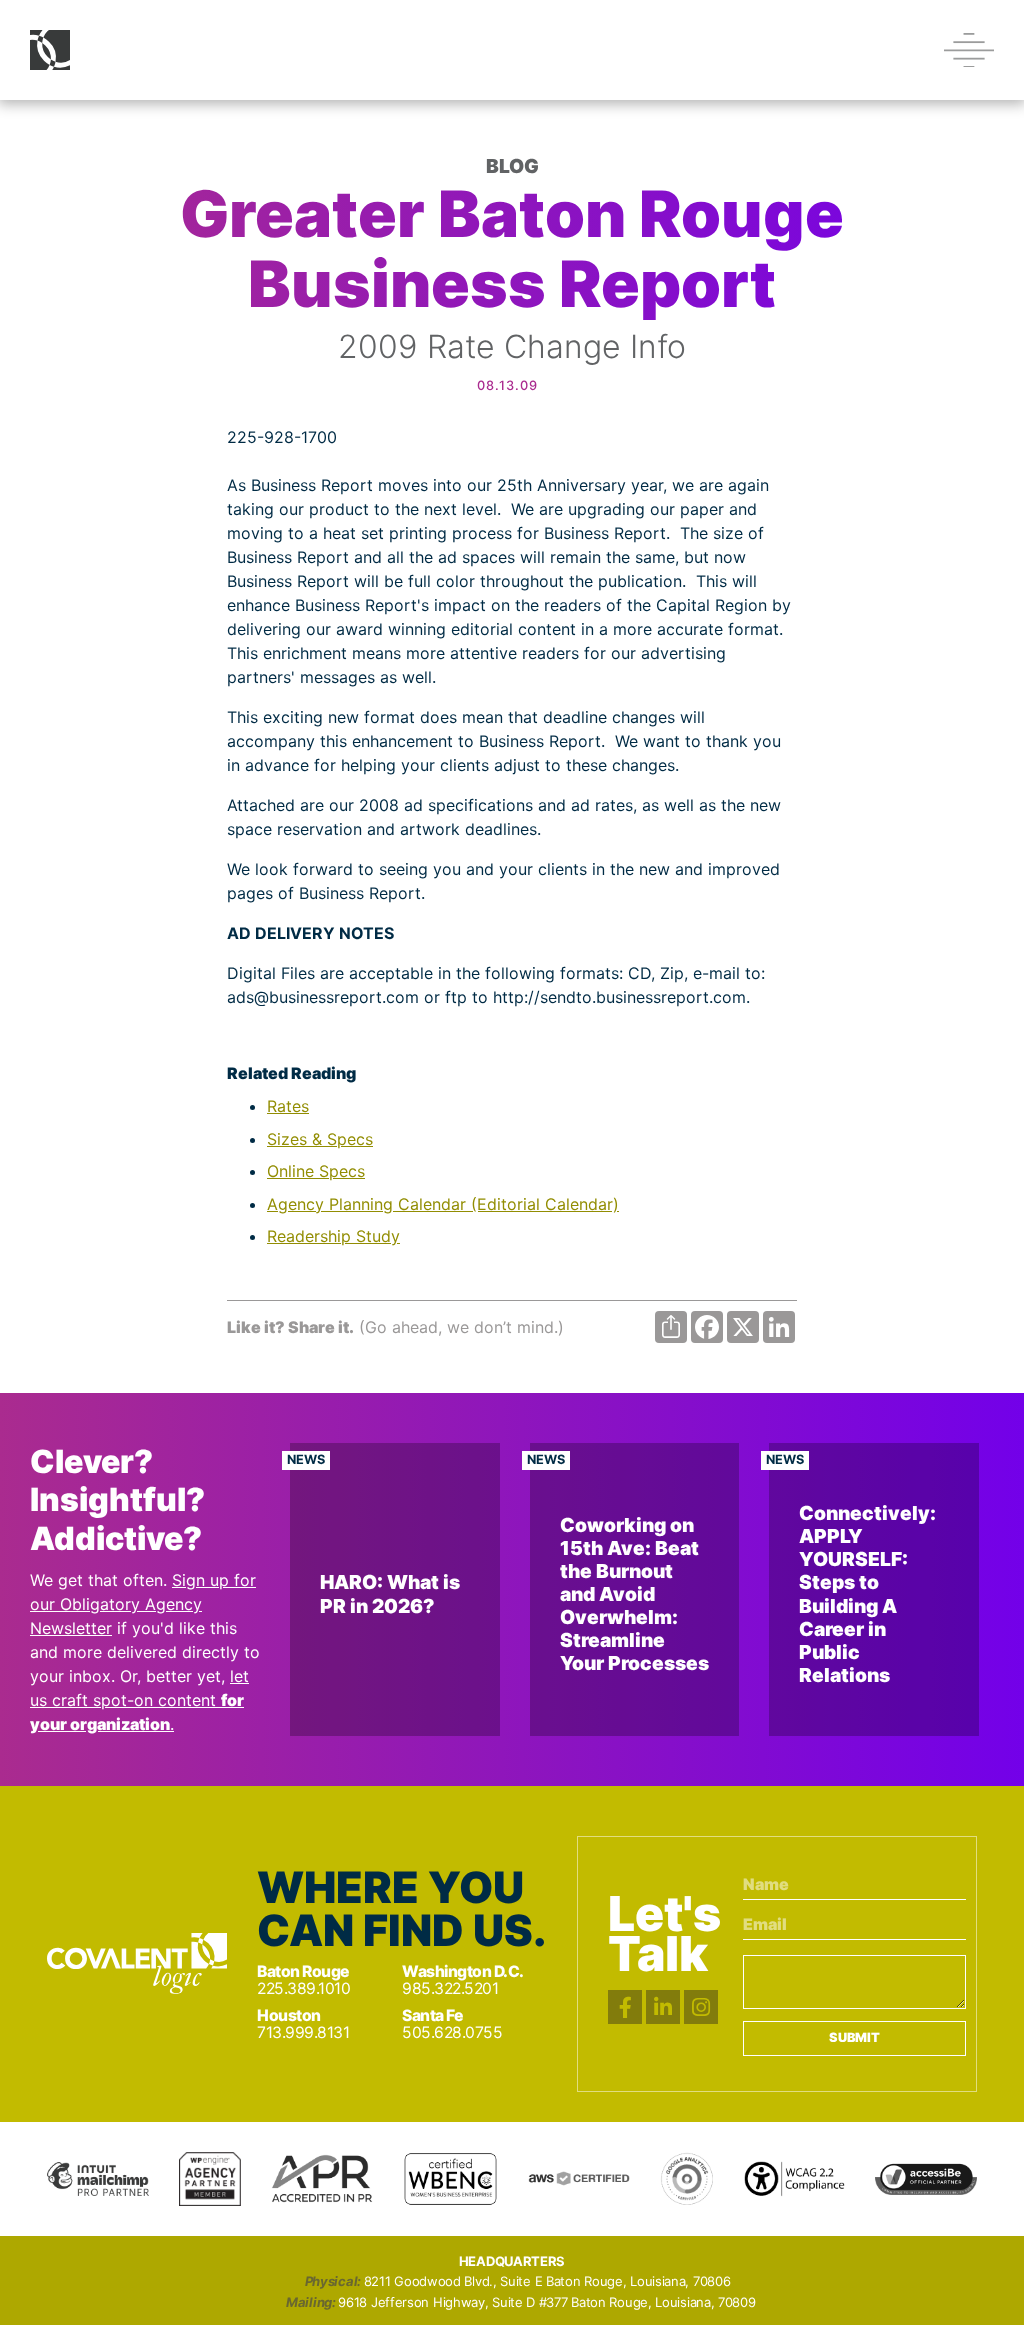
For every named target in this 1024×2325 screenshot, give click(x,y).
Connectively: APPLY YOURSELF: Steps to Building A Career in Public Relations (867, 1593)
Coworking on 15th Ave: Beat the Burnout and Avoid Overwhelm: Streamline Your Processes (634, 1594)
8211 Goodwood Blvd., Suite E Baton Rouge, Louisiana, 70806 (547, 2281)
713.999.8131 (303, 2032)
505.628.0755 (452, 2032)
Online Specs (316, 1171)
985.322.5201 (450, 1988)
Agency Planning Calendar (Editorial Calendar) (443, 1204)
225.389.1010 (303, 1988)
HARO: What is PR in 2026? (390, 1593)
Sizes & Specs (320, 1139)
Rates (288, 1106)
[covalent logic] (137, 1963)
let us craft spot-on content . (139, 1700)
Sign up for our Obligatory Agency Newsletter (143, 1604)
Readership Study (333, 1236)
